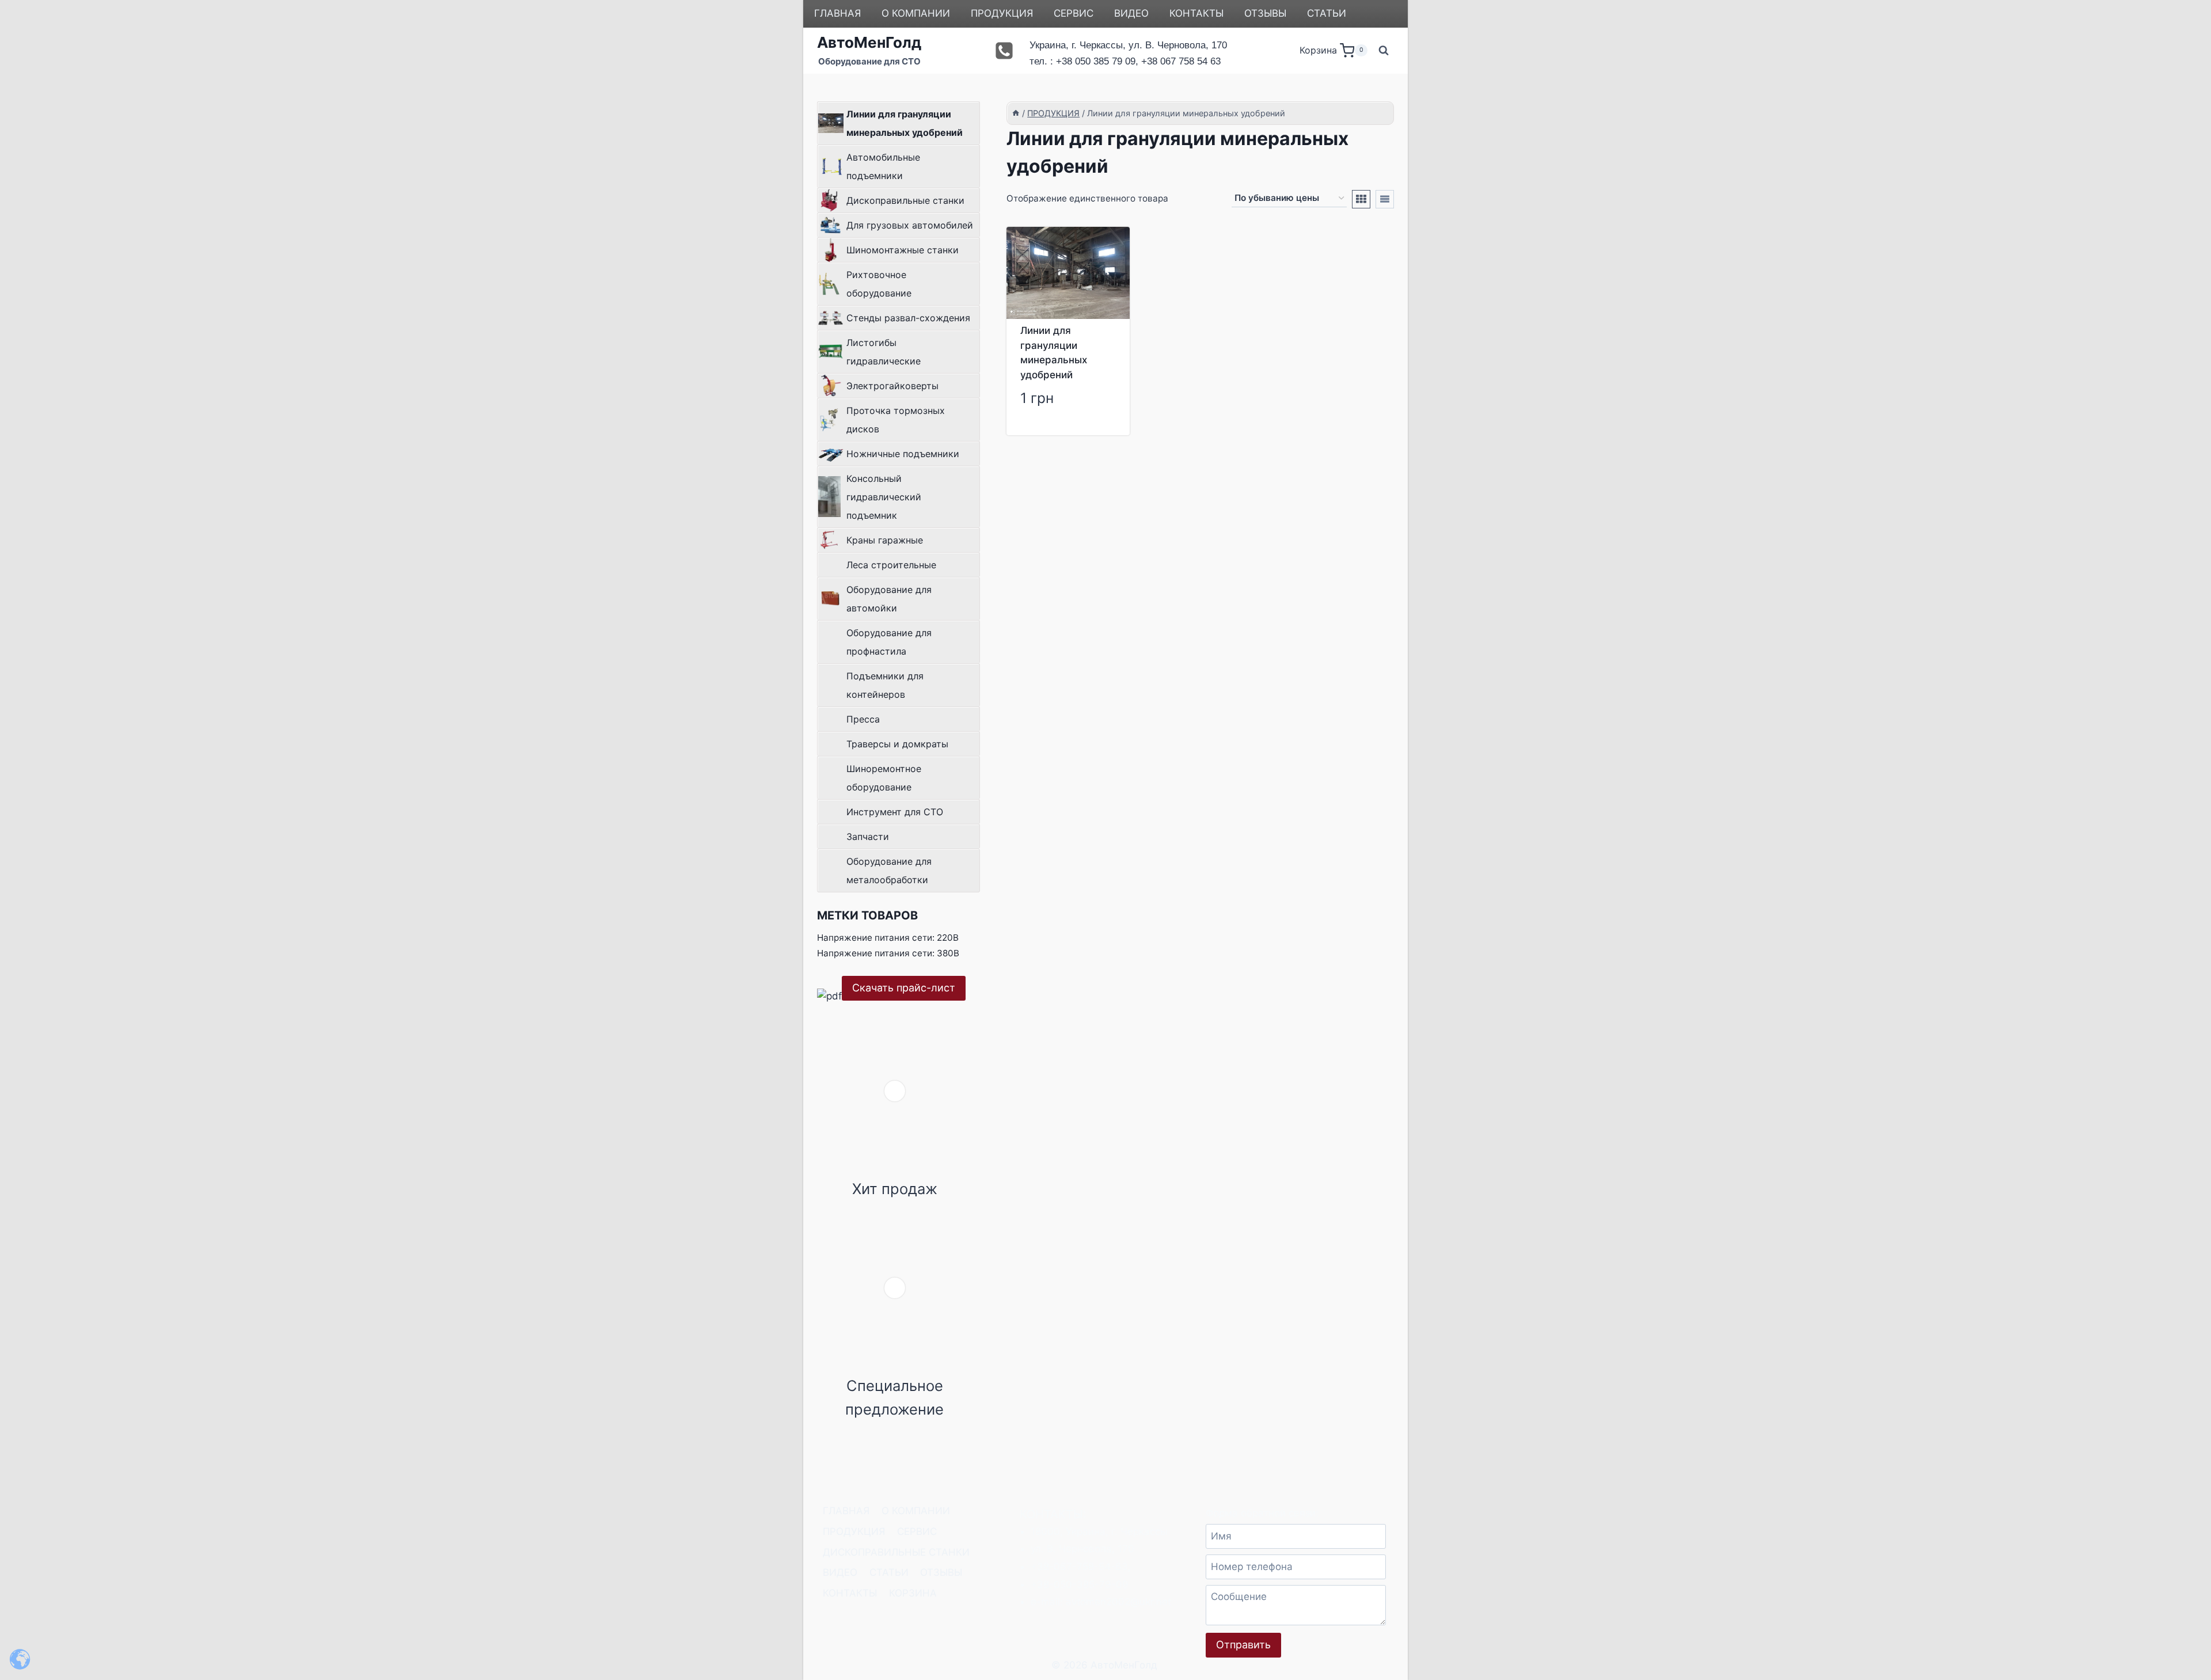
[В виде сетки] (1361, 199)
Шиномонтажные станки (903, 250)
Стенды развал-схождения (908, 318)
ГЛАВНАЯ (837, 13)
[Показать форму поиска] (1384, 51)
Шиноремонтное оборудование (884, 778)
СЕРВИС (1074, 13)
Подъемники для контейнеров (885, 685)
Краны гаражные (885, 540)
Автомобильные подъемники (883, 166)
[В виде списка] (1385, 199)
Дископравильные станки (905, 200)
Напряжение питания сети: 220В (888, 938)
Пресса (863, 719)
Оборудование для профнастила (889, 642)
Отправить (1243, 1645)
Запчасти (868, 837)
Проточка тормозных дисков (896, 420)
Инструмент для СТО (895, 812)
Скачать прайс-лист (904, 988)
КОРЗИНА (913, 1593)
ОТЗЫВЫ (1265, 13)
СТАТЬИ (1327, 13)
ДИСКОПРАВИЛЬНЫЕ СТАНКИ (896, 1552)
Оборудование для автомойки (889, 599)
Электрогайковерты (892, 386)
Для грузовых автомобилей (910, 225)
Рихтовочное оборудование (879, 284)
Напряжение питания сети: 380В (888, 953)
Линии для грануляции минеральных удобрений (905, 123)
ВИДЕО (1131, 13)
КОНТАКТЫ (1196, 13)
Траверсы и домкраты (897, 744)
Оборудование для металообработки (889, 871)
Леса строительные (891, 565)
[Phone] (1004, 51)
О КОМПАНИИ (916, 13)
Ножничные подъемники (903, 454)
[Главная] (1016, 113)
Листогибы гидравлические (884, 352)
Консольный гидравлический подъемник (884, 497)
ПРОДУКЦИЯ (1002, 13)
